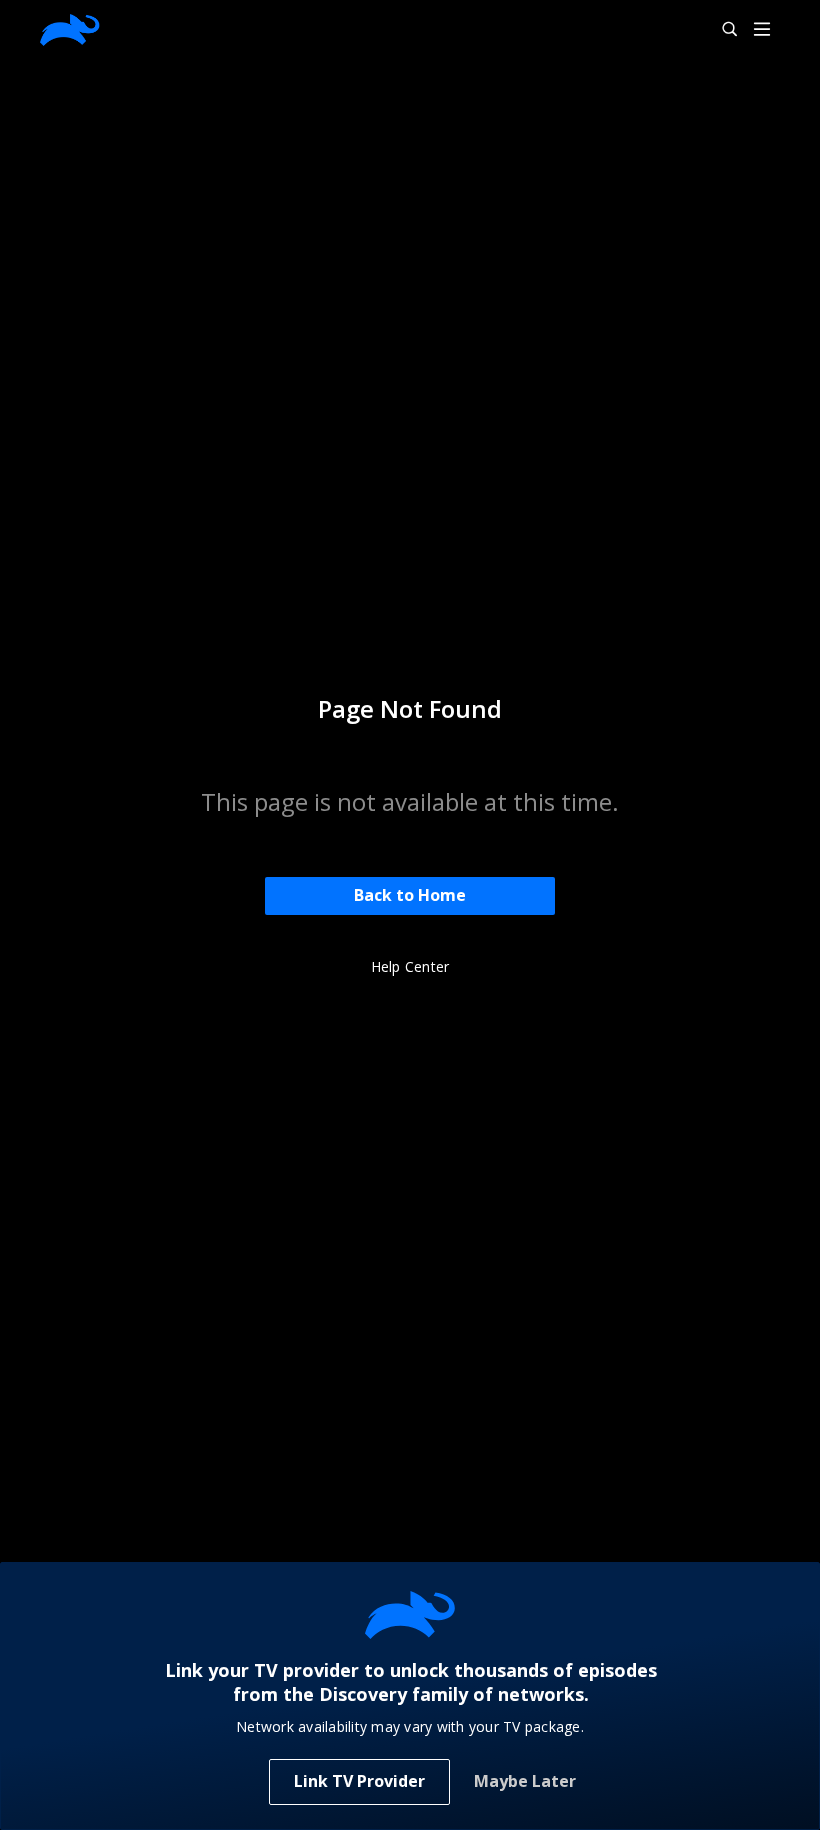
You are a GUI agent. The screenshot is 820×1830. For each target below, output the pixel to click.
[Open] (762, 30)
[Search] (721, 30)
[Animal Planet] (70, 30)
